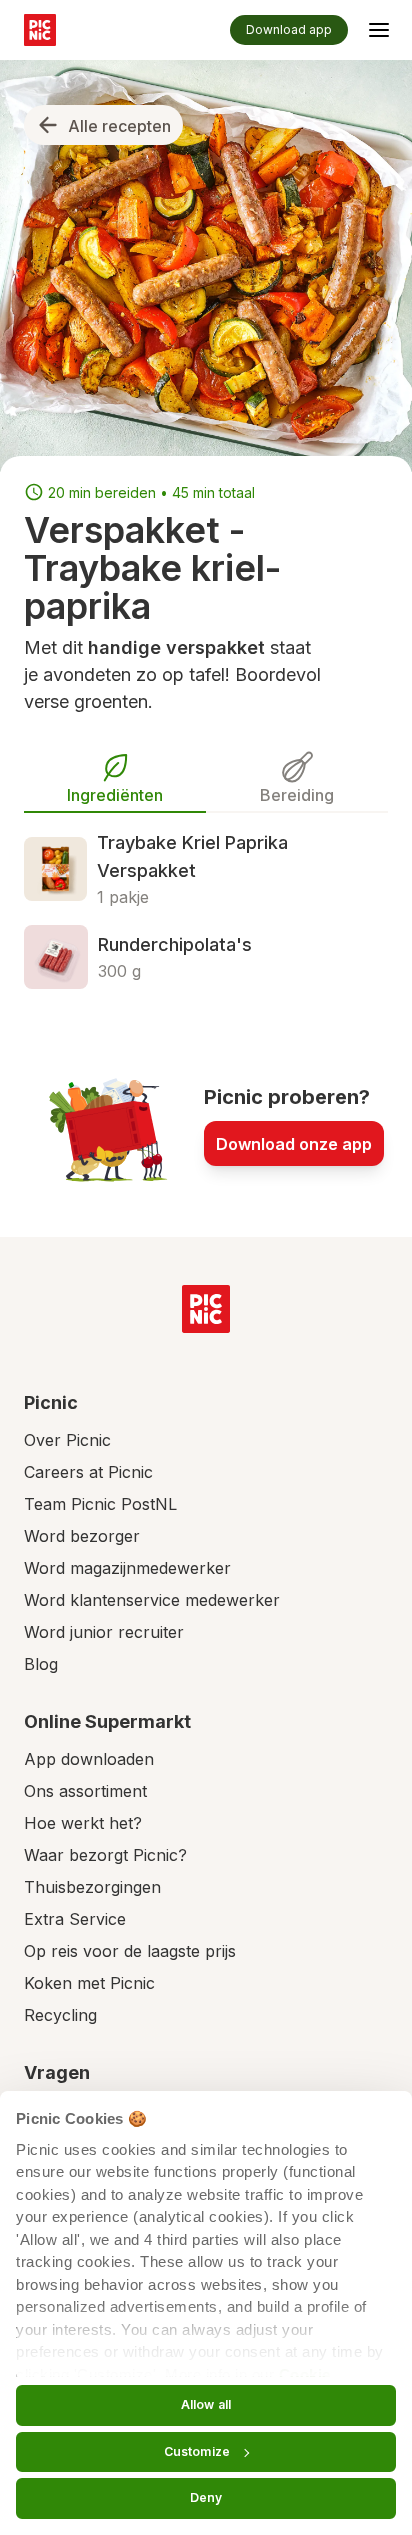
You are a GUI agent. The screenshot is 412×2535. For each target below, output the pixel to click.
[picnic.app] (40, 30)
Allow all (206, 2404)
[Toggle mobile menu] (379, 33)
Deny (206, 2497)
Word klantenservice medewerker (152, 1600)
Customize (197, 2451)
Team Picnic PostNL (100, 1504)
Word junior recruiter (104, 1632)
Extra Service (75, 1919)
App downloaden (89, 1759)
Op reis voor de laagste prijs (130, 1951)
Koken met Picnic (89, 1983)
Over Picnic (67, 1440)
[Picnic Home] (206, 1309)
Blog (41, 1664)
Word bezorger (82, 1536)
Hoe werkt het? (83, 1823)
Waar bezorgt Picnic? (105, 1855)
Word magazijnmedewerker (127, 1568)
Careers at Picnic (88, 1472)
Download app (289, 29)
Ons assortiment (85, 1791)
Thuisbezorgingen (92, 1887)
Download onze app (294, 1144)
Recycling (60, 2015)
